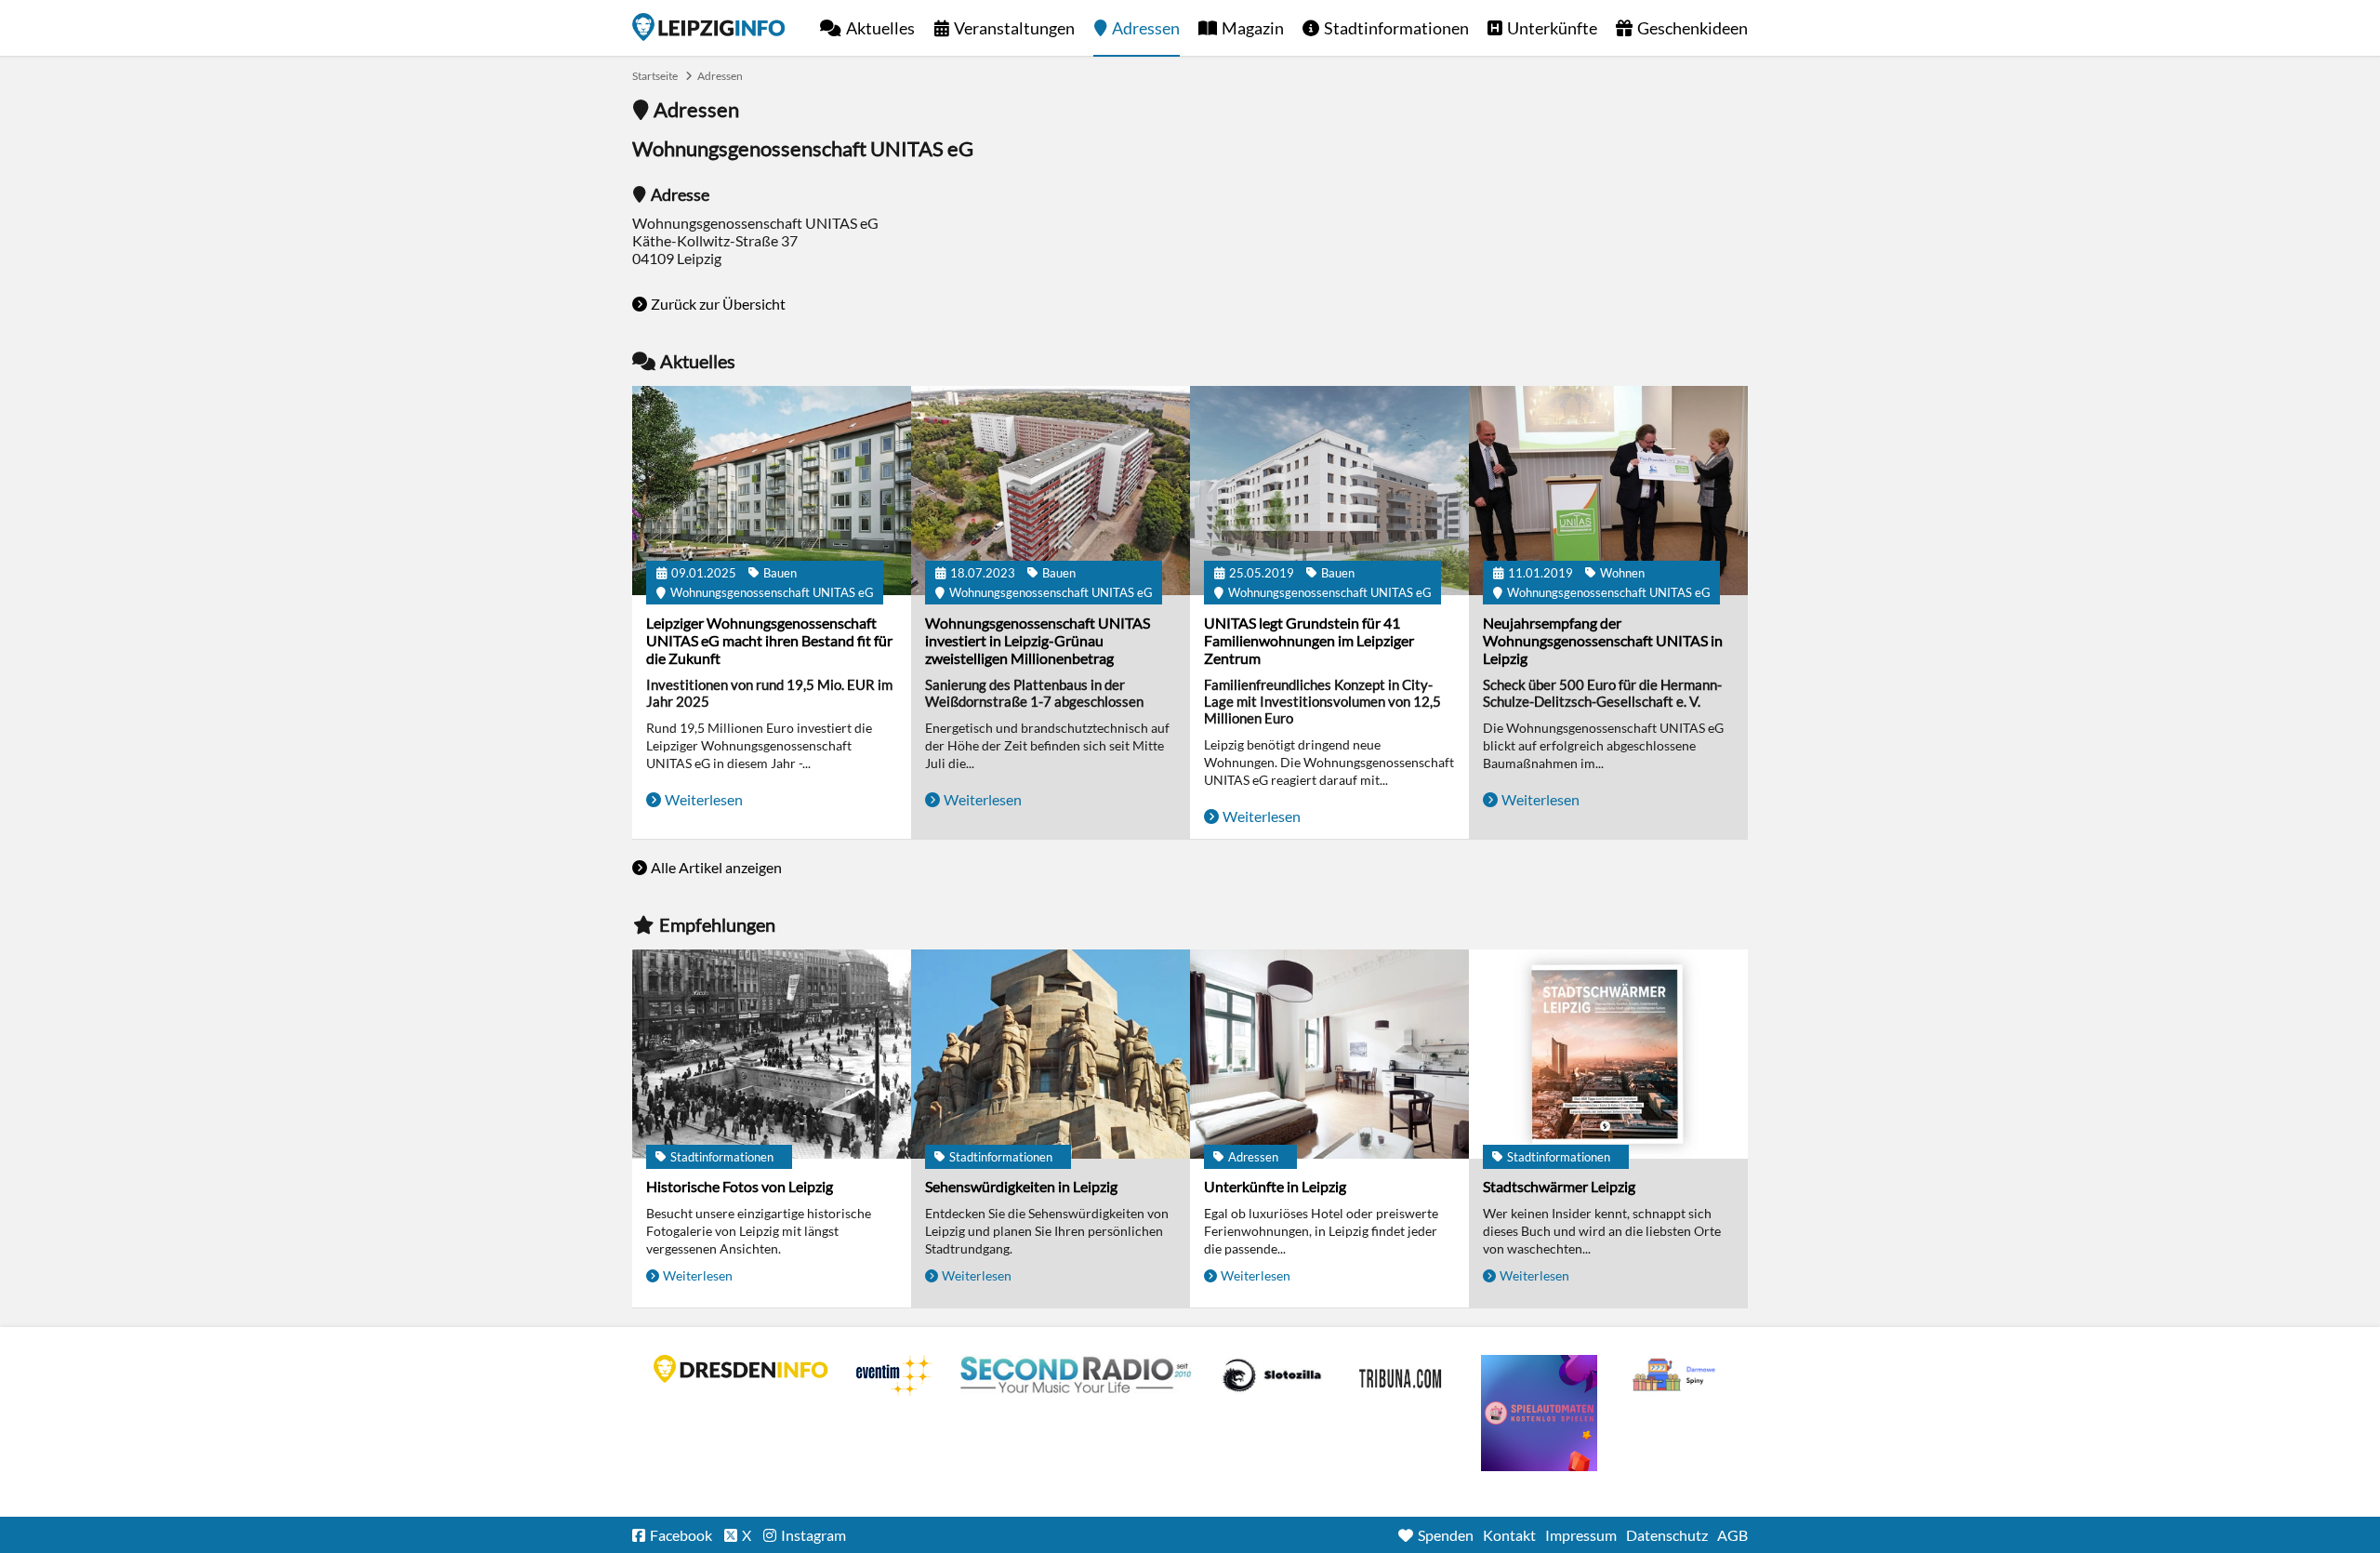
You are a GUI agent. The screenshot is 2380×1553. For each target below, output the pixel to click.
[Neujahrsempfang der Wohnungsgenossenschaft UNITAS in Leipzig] (1608, 491)
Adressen (1146, 28)
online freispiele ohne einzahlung (1539, 1413)
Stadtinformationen (1396, 28)
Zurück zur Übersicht (718, 304)
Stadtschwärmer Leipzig (1559, 1186)
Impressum (1581, 1535)
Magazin (1253, 28)
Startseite (708, 27)
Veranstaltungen (1014, 28)
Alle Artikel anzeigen (716, 867)
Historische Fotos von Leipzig (740, 1186)
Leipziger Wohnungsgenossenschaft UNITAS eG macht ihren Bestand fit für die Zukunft (769, 640)
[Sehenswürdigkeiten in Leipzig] (1051, 1054)
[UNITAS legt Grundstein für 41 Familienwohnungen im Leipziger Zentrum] (1329, 491)
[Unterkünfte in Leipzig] (1329, 1054)
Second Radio (1077, 1375)
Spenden (1446, 1535)
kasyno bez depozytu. (1676, 1375)
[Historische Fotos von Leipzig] (772, 1054)
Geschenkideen (1692, 28)
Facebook (681, 1535)
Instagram (813, 1535)
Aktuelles (880, 28)
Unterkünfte (1552, 28)
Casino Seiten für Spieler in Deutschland (1272, 1375)
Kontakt (1509, 1535)
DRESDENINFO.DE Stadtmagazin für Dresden (741, 1369)
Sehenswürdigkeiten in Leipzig (1021, 1186)
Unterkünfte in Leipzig (1275, 1186)
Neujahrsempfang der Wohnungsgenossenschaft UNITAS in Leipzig (1603, 640)
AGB (1732, 1535)
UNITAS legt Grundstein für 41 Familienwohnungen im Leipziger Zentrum (1309, 640)
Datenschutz (1667, 1535)
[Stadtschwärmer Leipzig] (1608, 1054)
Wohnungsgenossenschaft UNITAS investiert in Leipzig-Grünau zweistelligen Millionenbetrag (1038, 640)
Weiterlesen (704, 799)
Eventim (894, 1375)
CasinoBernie (1402, 1375)
